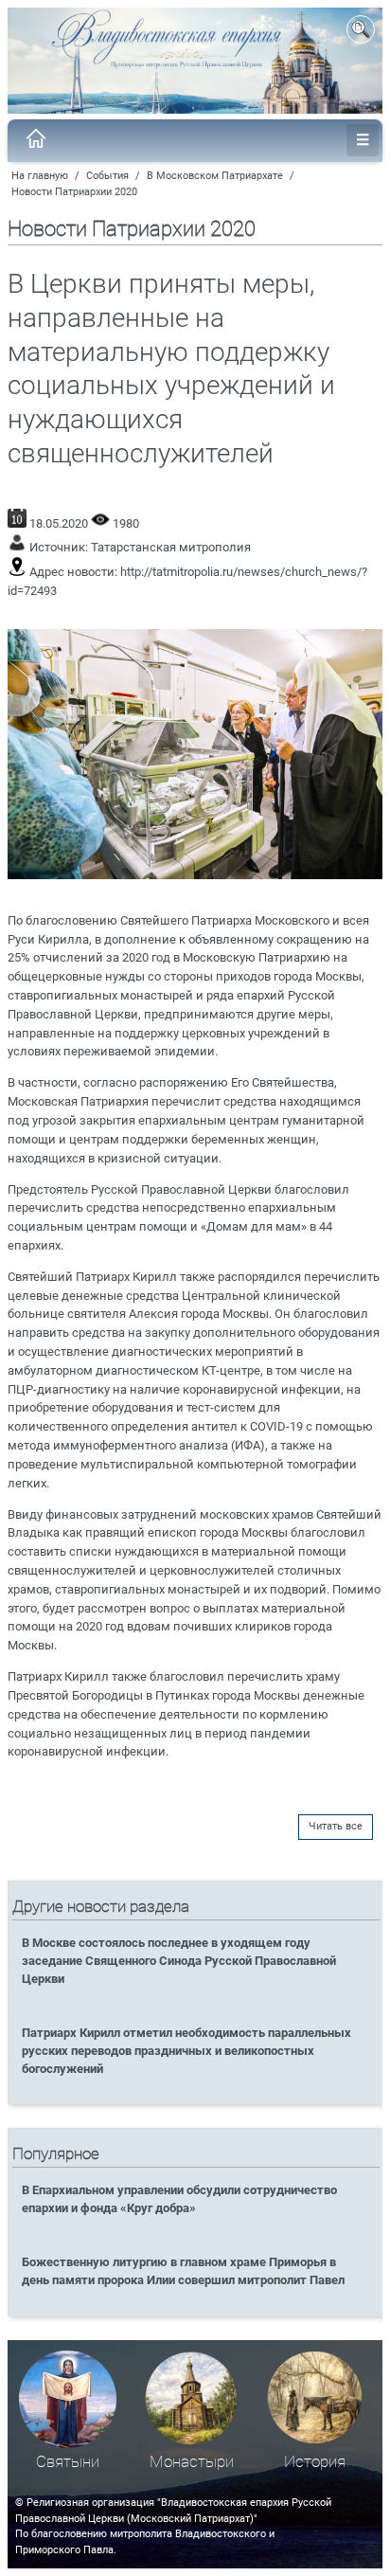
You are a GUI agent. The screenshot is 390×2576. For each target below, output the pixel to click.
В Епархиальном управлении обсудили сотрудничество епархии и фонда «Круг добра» (179, 2199)
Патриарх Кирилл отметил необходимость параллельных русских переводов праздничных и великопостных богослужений (186, 2051)
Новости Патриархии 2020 (74, 192)
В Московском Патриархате (215, 176)
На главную (40, 176)
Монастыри (192, 2462)
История (315, 2462)
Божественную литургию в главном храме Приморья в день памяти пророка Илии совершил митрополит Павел (183, 2271)
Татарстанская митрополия (171, 547)
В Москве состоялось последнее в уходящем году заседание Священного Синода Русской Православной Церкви (179, 1961)
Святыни (68, 2462)
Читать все (336, 1826)
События (107, 176)
